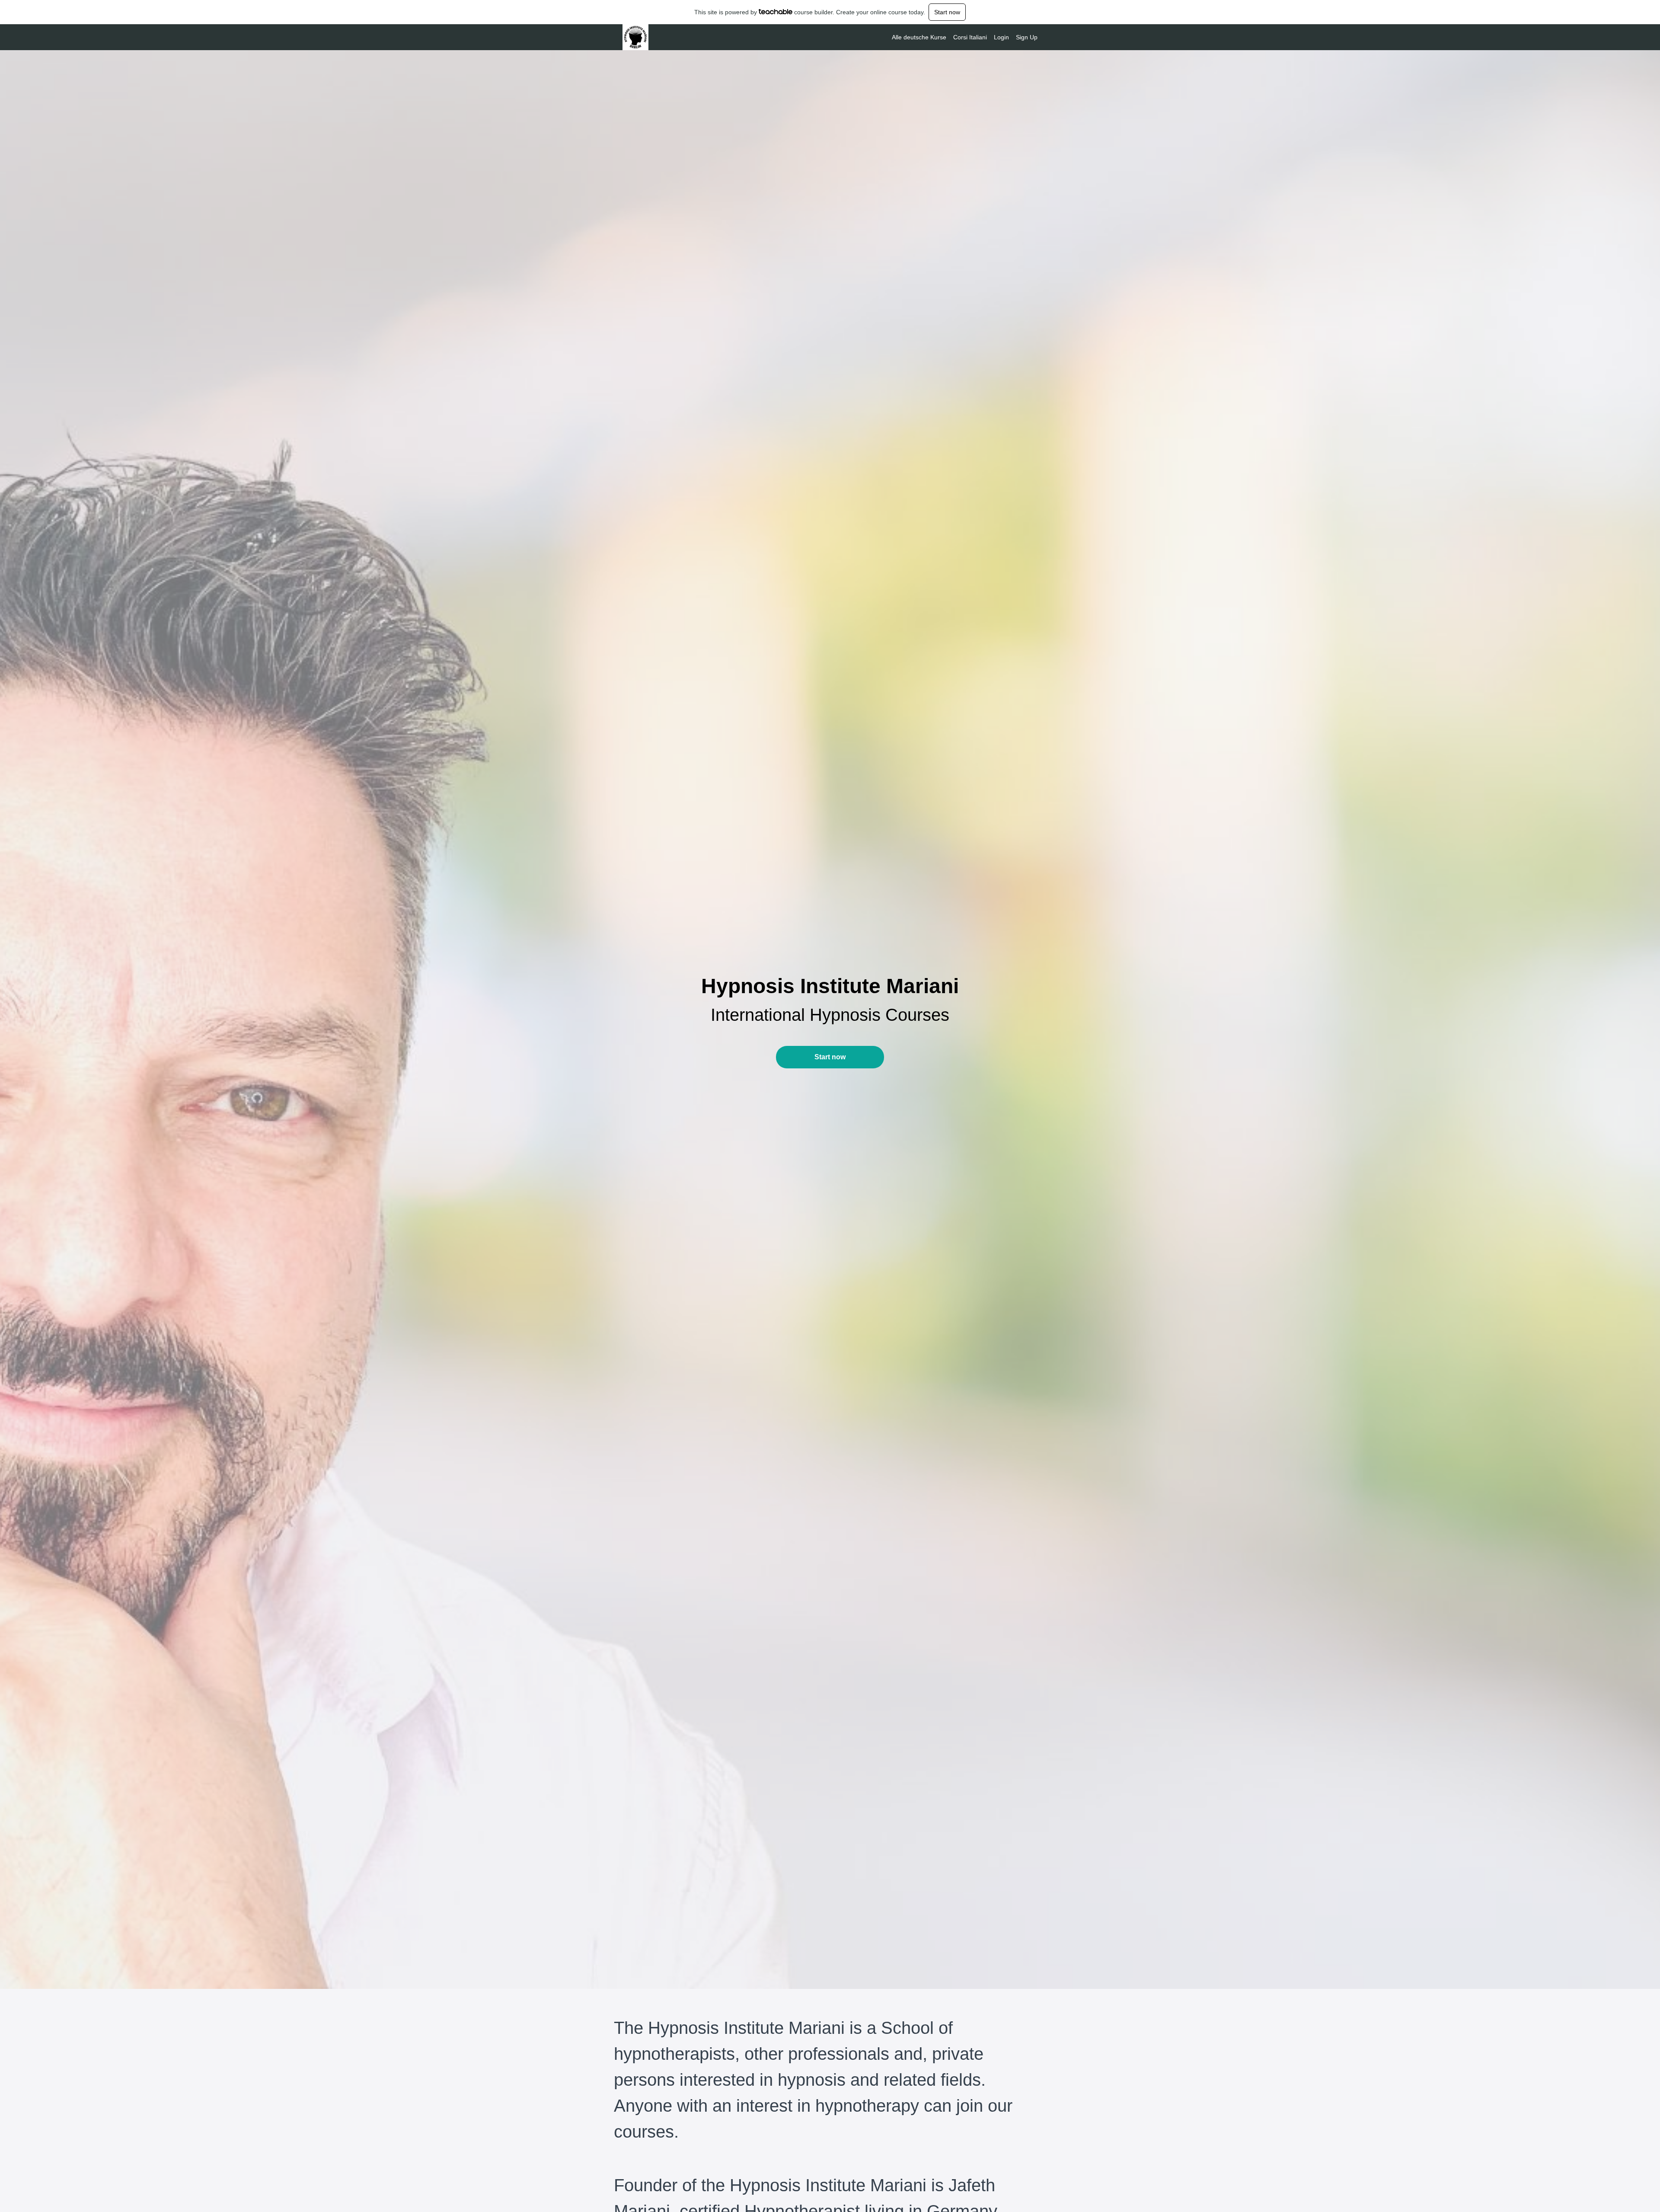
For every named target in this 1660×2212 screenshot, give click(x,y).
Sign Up (1027, 37)
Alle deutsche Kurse (919, 37)
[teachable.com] (776, 12)
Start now (947, 12)
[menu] (961, 37)
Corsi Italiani (970, 37)
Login (1001, 37)
